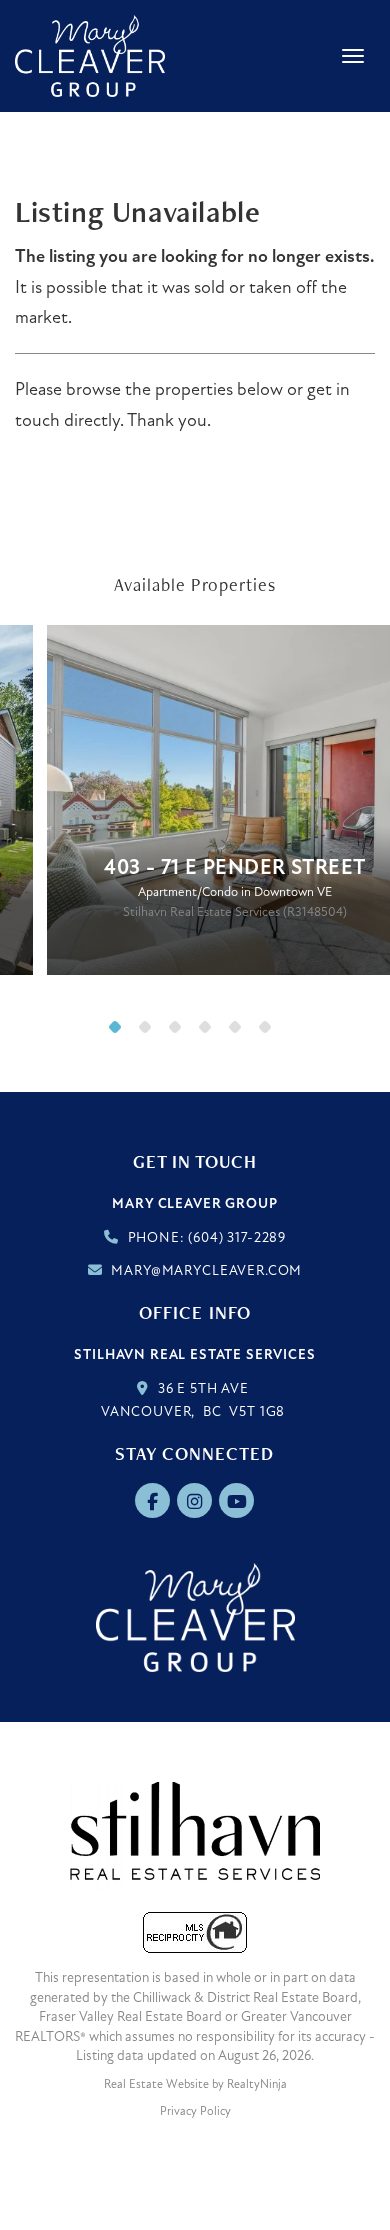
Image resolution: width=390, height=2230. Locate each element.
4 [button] (210, 1032)
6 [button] (270, 1032)
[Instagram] (197, 1501)
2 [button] (150, 1032)
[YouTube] (237, 1501)
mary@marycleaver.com (206, 1270)
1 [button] (120, 1032)
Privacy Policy (195, 2111)
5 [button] (240, 1032)
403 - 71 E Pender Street (234, 867)
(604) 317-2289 (237, 1237)
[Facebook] (154, 1501)
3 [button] (180, 1032)
